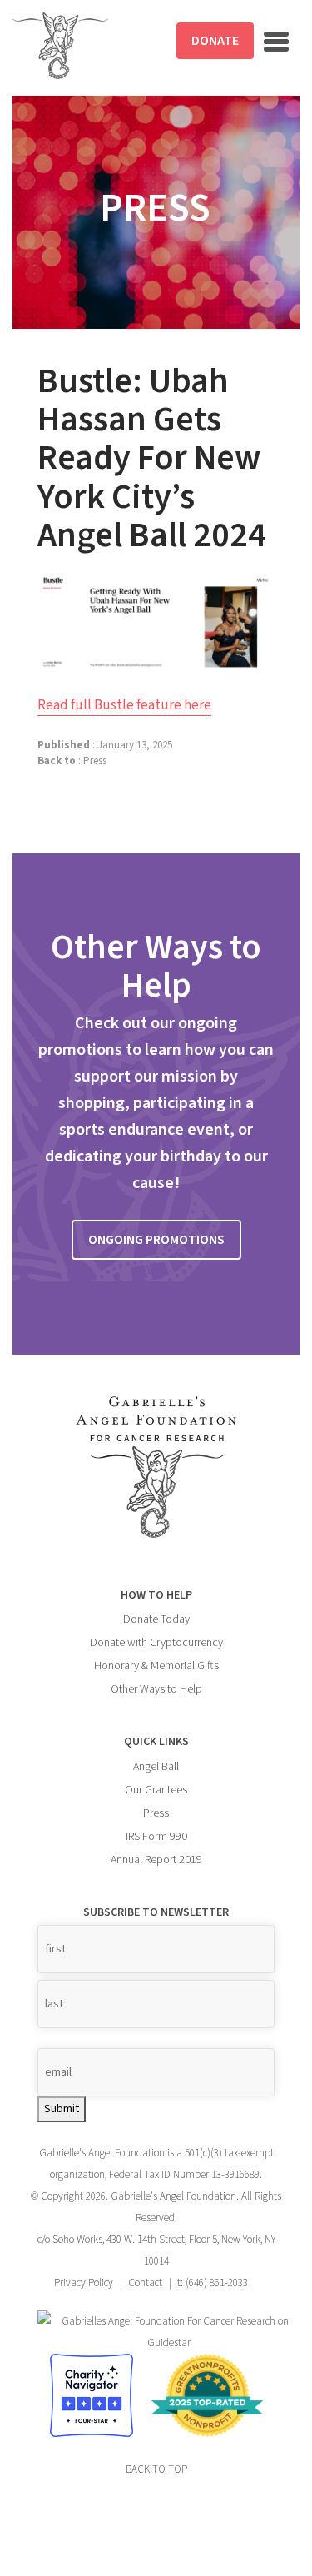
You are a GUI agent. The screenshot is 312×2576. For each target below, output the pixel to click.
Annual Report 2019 (156, 1860)
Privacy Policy (84, 2283)
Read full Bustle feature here (124, 705)
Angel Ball (156, 1767)
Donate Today (156, 1619)
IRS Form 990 (156, 1837)
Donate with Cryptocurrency (156, 1643)
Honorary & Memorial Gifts (156, 1666)
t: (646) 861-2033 (213, 2283)
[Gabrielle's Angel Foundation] (60, 46)
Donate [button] (215, 41)
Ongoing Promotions (156, 1240)
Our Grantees (156, 1790)
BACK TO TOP (156, 2469)
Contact (145, 2283)
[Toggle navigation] (276, 42)
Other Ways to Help (156, 1689)
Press (95, 761)
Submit (62, 2109)
